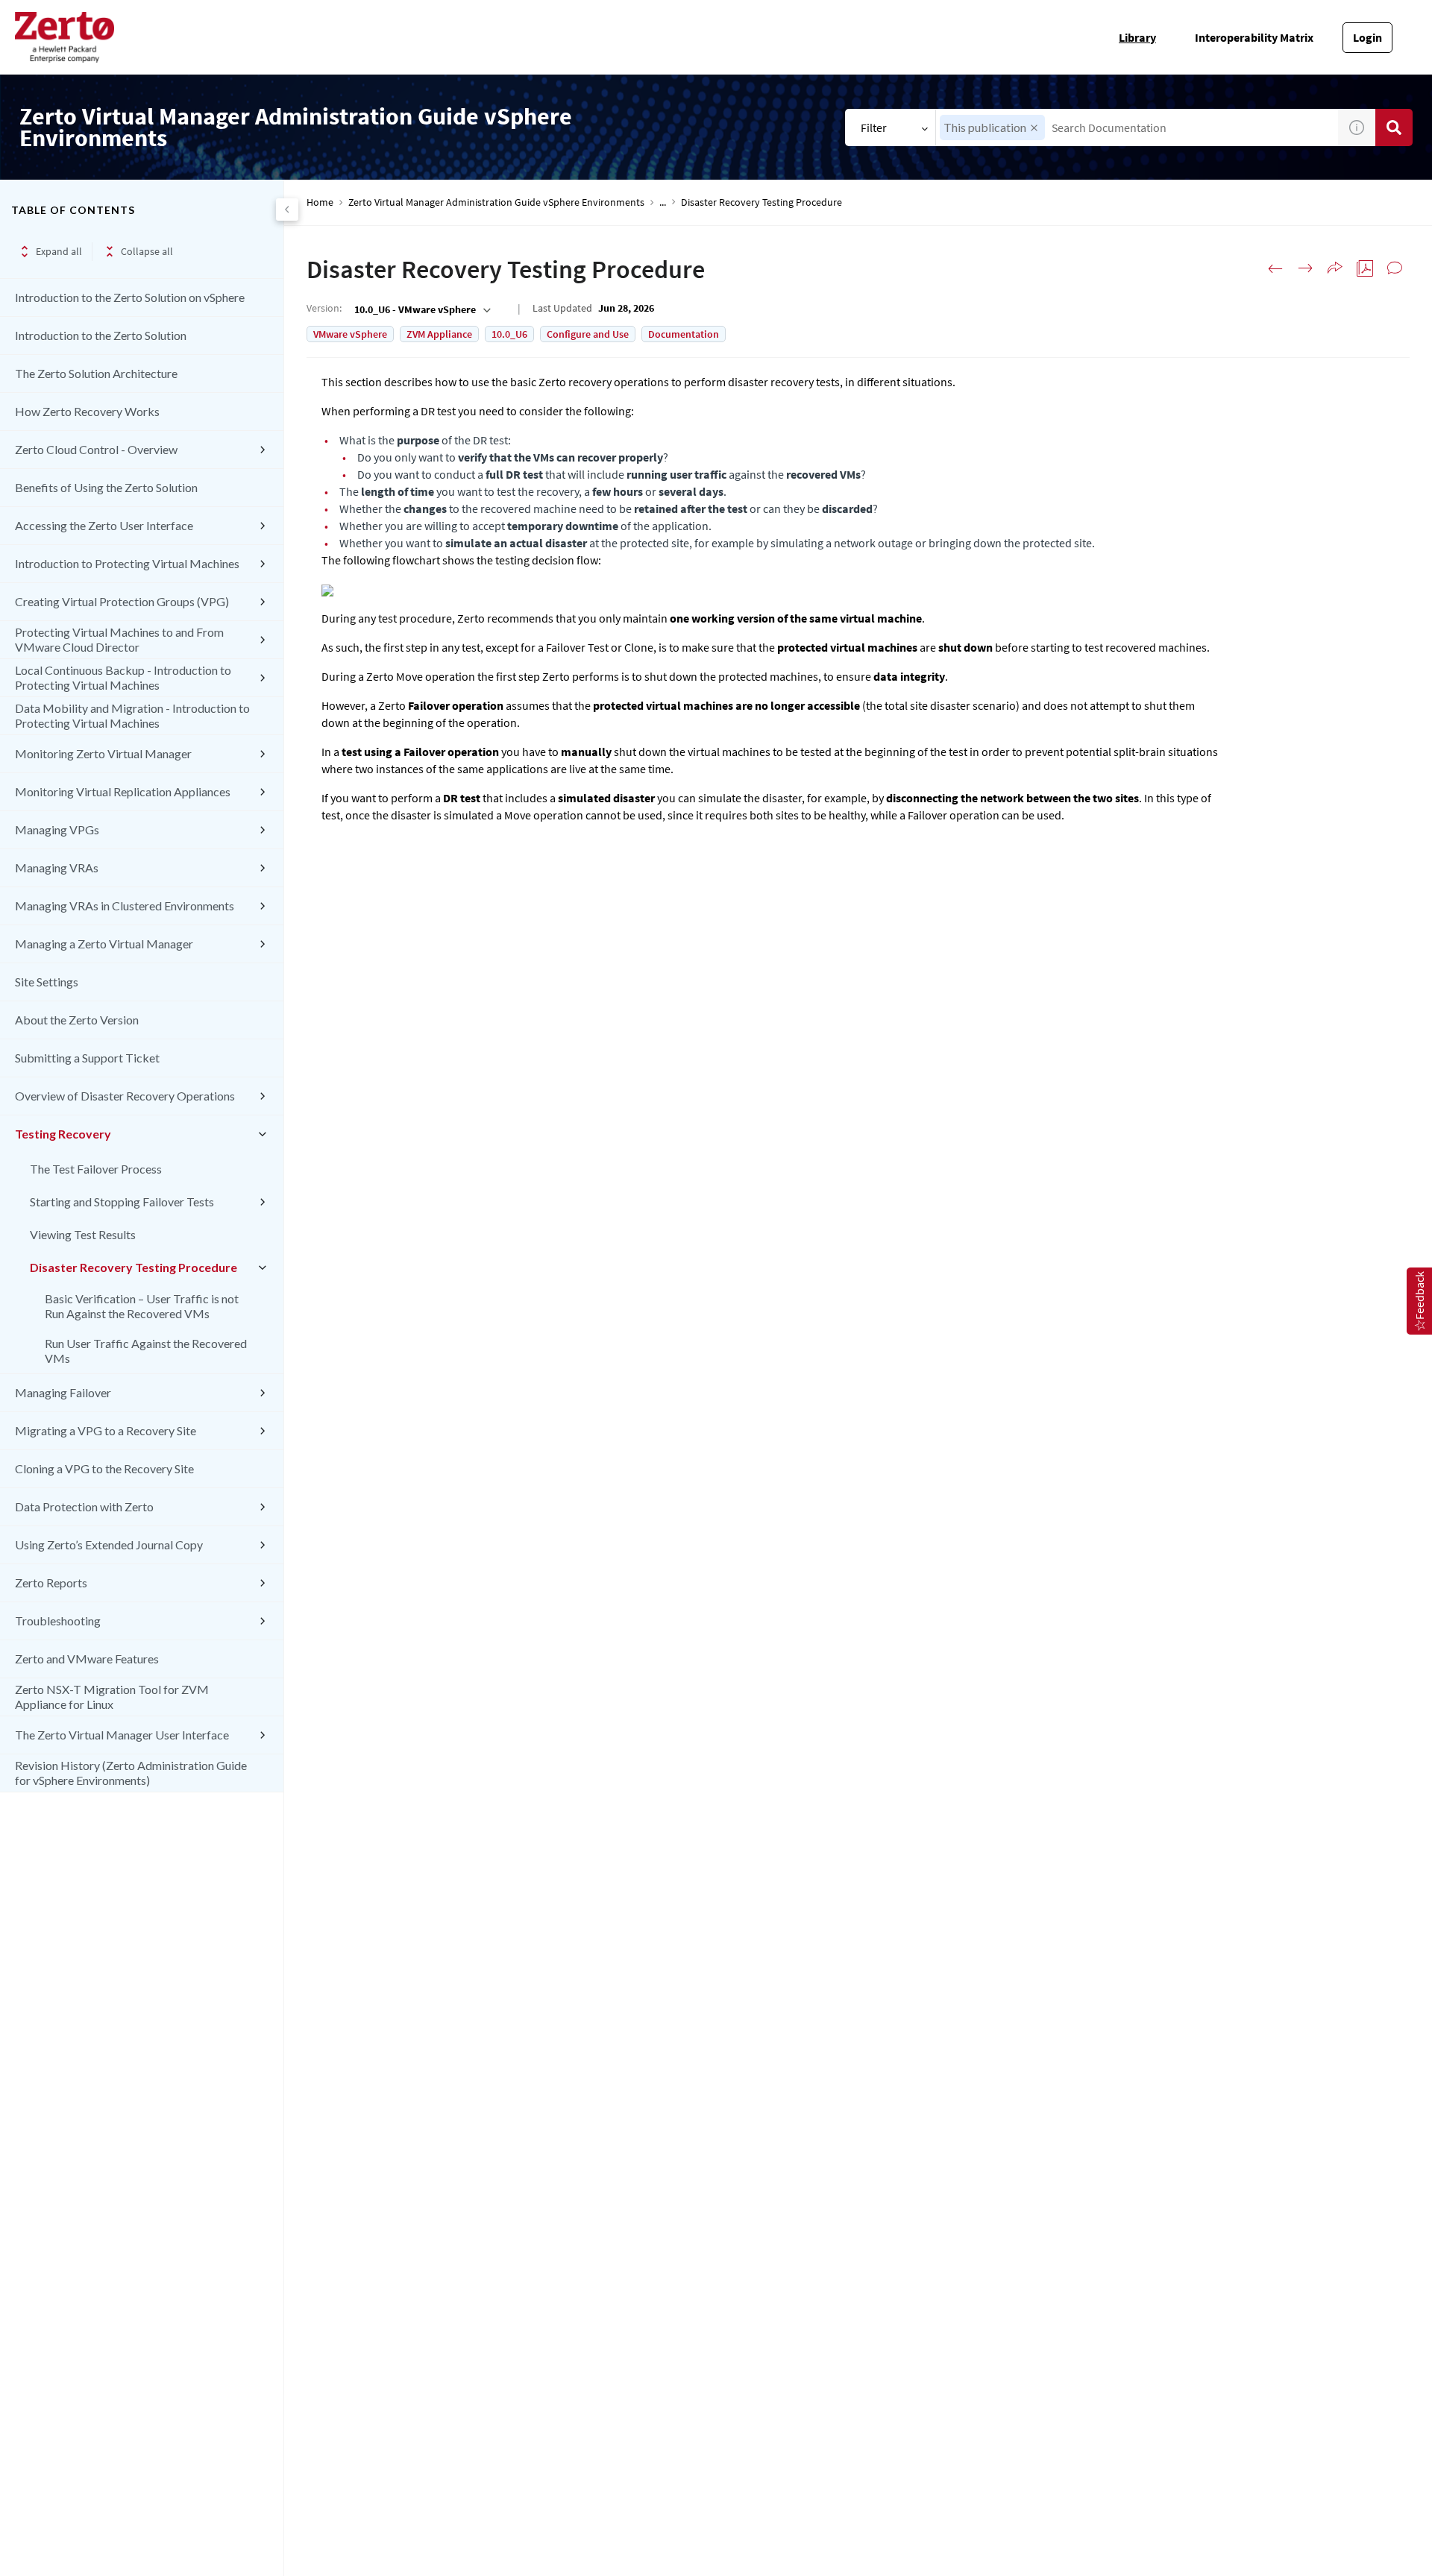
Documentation (684, 334)
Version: (324, 308)
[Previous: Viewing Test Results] (1275, 268)
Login (1367, 37)
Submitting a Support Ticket (87, 1058)
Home (320, 202)
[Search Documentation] (1394, 127)
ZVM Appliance (439, 334)
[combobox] (1137, 127)
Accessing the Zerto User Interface (104, 525)
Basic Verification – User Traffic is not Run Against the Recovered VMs (142, 1306)
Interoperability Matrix (1254, 37)
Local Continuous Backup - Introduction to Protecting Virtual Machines (123, 677)
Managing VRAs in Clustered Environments (125, 906)
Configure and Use (588, 334)
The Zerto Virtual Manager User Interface (122, 1735)
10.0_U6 (509, 334)
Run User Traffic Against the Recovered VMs (146, 1351)
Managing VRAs (57, 867)
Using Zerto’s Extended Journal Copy (109, 1544)
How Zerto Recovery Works (87, 411)
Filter (874, 127)
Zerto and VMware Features (87, 1659)
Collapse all (147, 251)
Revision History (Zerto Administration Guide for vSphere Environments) (131, 1773)
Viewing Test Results (83, 1234)
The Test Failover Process (96, 1169)
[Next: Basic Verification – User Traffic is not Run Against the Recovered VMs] (1305, 268)
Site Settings (47, 982)
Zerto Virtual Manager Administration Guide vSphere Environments (496, 202)
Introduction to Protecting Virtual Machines (127, 563)
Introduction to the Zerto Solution (101, 335)
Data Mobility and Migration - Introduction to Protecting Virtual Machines (132, 715)
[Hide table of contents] (287, 210)
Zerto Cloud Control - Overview (96, 449)
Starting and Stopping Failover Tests (122, 1202)
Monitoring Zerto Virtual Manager (103, 753)
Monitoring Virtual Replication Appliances (123, 791)
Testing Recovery (63, 1134)
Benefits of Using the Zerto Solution (106, 487)
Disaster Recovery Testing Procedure (134, 1267)
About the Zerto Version (77, 1020)
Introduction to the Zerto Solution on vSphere (130, 297)
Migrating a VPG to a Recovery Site (106, 1430)
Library (1137, 37)
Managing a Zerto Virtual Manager (104, 944)
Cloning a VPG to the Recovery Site (104, 1468)
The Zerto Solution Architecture (96, 373)
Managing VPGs (57, 829)
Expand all (59, 251)
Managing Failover (63, 1392)
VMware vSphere (350, 334)
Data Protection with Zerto (84, 1506)
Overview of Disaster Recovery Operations (125, 1096)
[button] (1034, 128)
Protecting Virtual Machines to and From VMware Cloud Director (119, 639)
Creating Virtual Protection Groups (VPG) (122, 601)
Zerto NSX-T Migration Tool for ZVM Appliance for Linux (112, 1697)
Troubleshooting (58, 1621)
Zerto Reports (51, 1583)
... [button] (663, 202)
